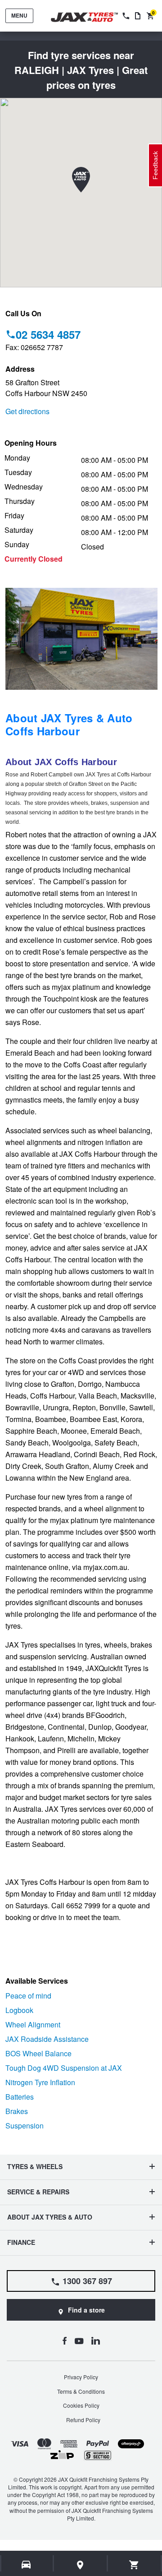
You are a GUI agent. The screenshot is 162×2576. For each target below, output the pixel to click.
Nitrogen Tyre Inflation (40, 2082)
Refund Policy (83, 2420)
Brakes (17, 2111)
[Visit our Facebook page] (64, 2341)
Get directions (27, 411)
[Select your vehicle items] (27, 2565)
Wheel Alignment (33, 2024)
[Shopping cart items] (134, 2565)
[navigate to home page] (91, 17)
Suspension (25, 2126)
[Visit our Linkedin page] (96, 2341)
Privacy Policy (81, 2377)
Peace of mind (28, 1996)
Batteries (20, 2097)
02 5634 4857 (48, 334)
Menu (19, 15)
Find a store (86, 2310)
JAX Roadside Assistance (47, 2039)
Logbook (19, 2010)
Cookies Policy (81, 2405)
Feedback (155, 165)
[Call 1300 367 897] (125, 16)
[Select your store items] (81, 2565)
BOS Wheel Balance (38, 2053)
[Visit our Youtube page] (79, 2341)
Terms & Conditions (81, 2391)
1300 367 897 (87, 2281)
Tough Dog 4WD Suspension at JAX (64, 2068)
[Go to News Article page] (138, 16)
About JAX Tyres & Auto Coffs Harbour (69, 724)
